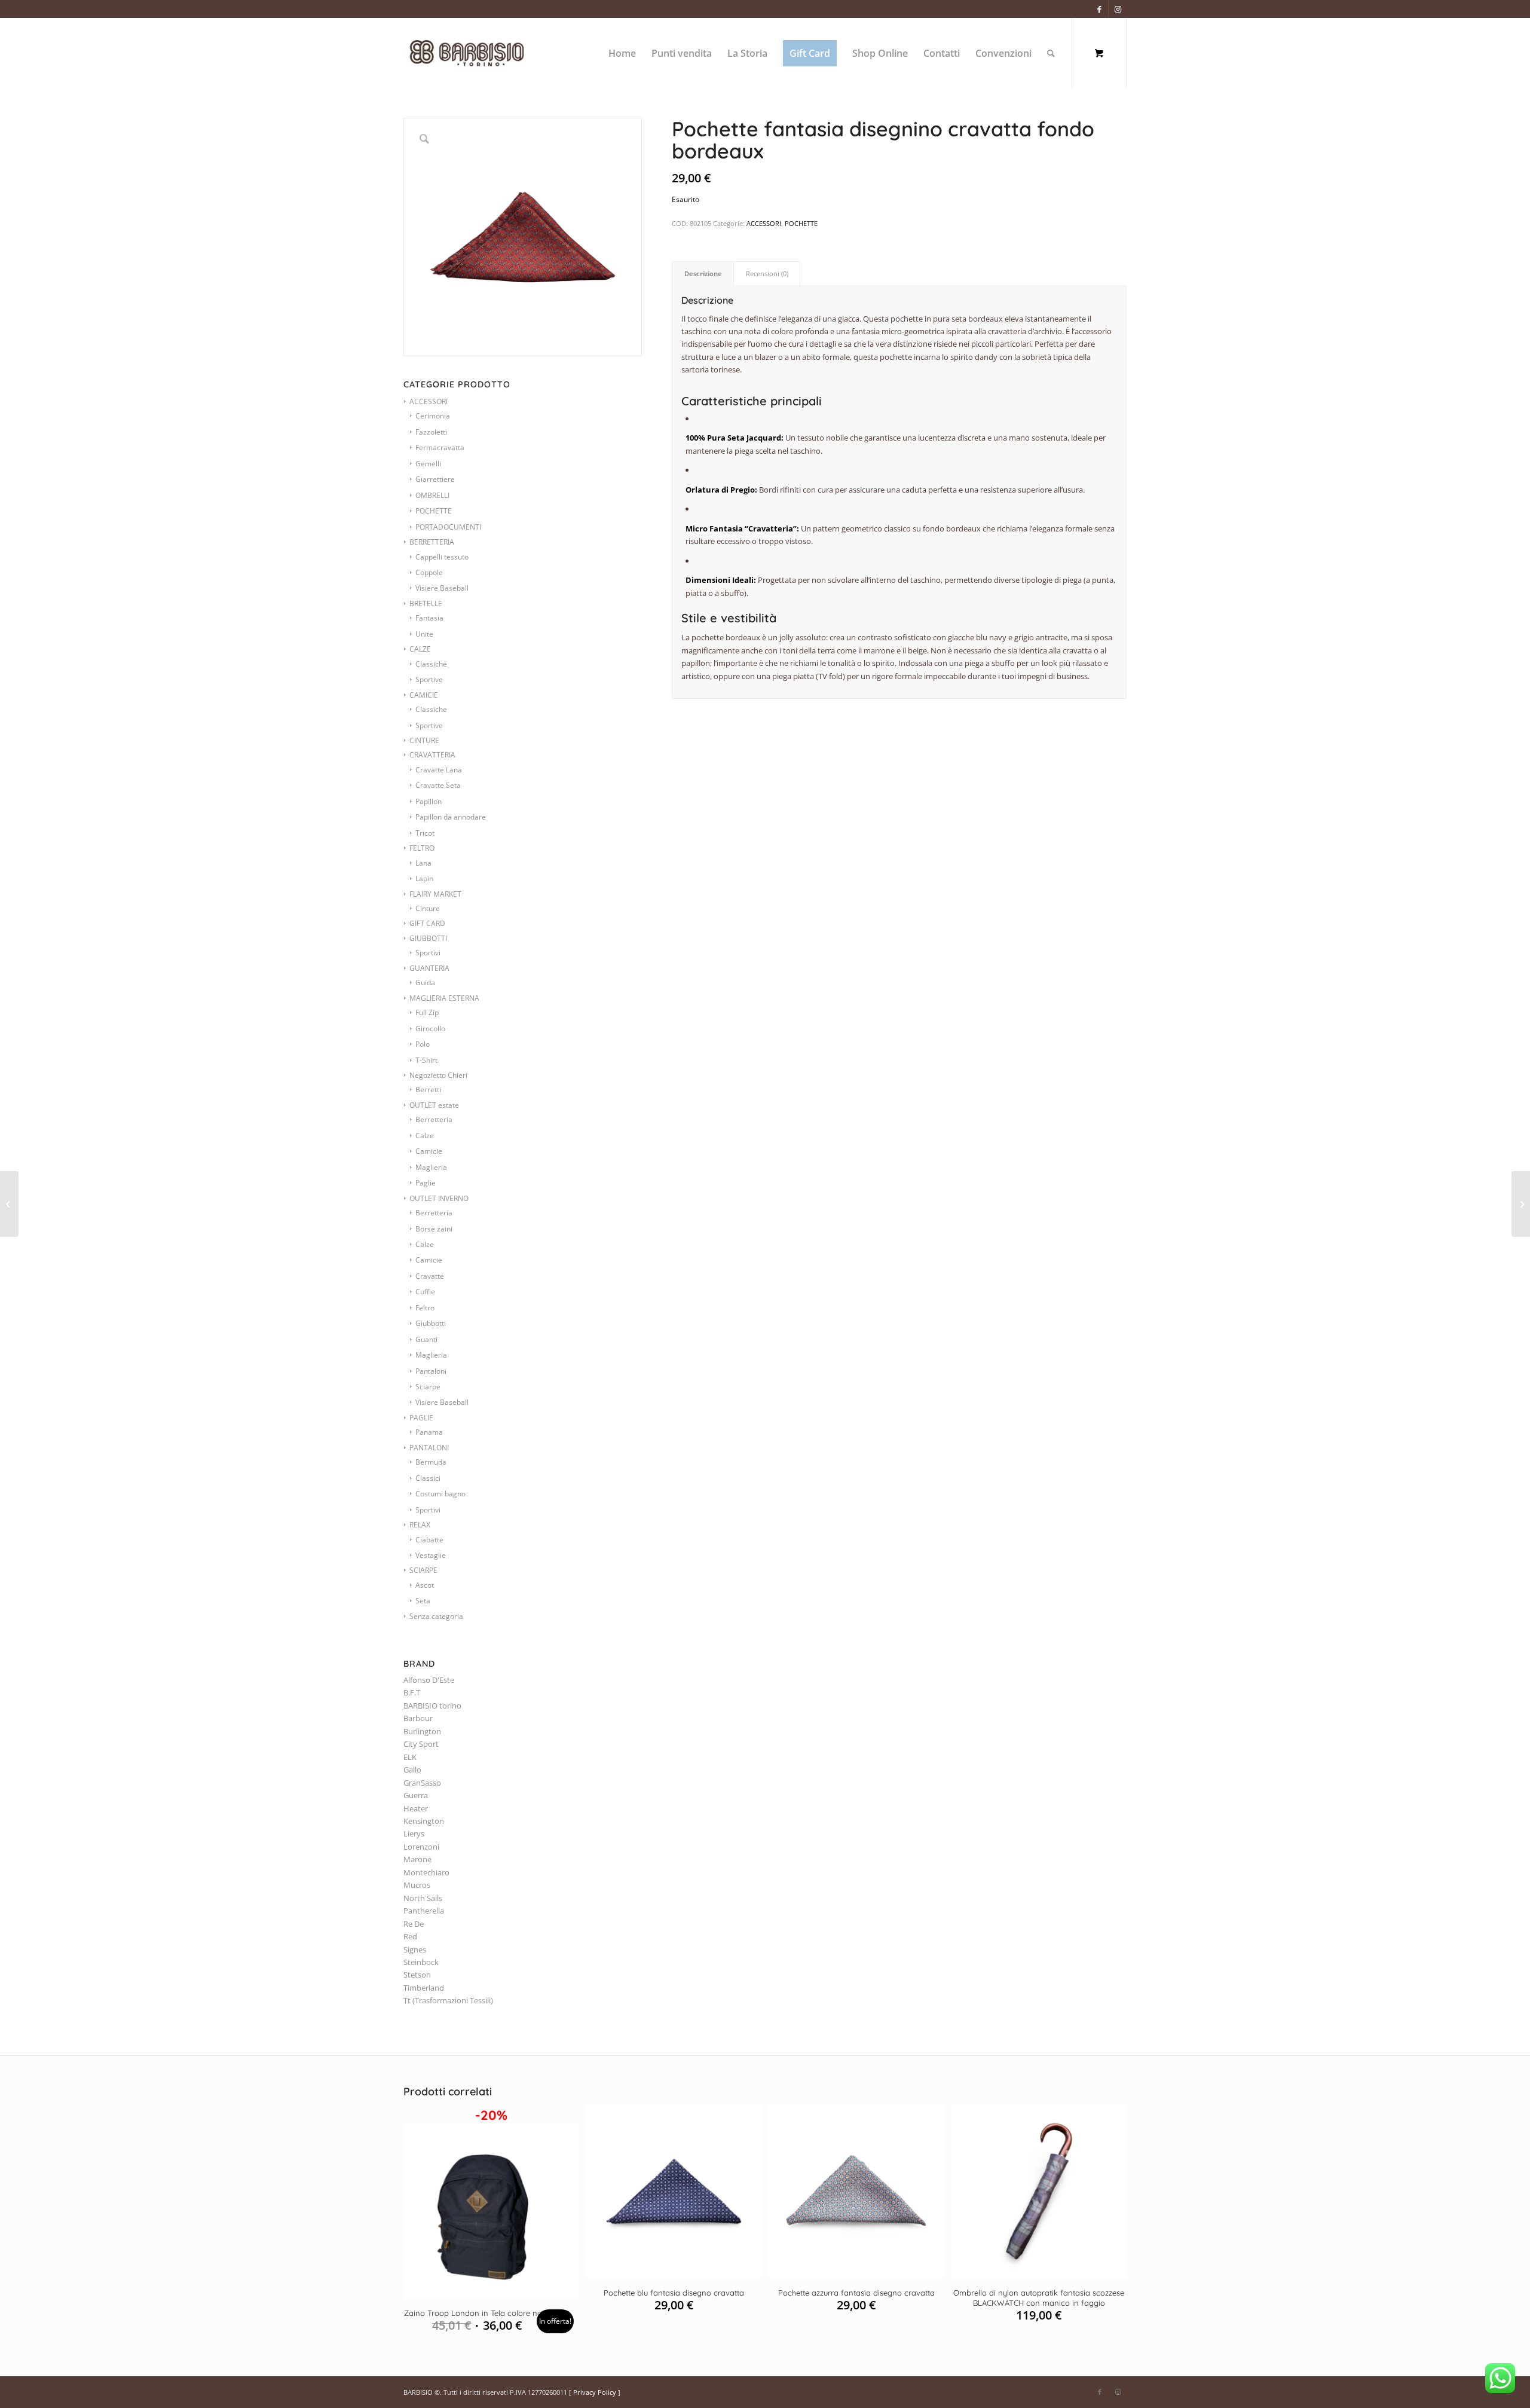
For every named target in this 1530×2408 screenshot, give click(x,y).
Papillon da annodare (451, 817)
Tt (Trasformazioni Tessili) (448, 2000)
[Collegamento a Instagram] (1118, 9)
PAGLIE (421, 1418)
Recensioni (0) (767, 274)
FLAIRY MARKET (435, 894)
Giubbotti (431, 1323)
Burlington (422, 1731)
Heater (416, 1808)
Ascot (425, 1585)
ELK (410, 1757)
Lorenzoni (421, 1847)
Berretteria (434, 1119)
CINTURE (424, 740)
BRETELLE (426, 603)
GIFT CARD (427, 923)
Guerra (416, 1795)
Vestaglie (431, 1555)
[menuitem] (622, 53)
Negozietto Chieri (438, 1075)
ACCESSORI (429, 401)
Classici (428, 1478)
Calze (425, 1136)
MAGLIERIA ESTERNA (444, 998)
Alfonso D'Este (429, 1680)
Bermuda (431, 1462)
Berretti (428, 1090)
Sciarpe (428, 1387)
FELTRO (422, 848)
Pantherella (424, 1911)
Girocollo (430, 1029)
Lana (423, 863)
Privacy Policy (595, 2392)
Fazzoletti (431, 432)
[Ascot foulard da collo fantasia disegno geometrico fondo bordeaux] (9, 1204)
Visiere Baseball (442, 588)
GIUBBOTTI (428, 938)
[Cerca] (1051, 53)
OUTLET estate (434, 1105)
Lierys (414, 1833)
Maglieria (431, 1167)
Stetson (417, 1975)
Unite (424, 634)
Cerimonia (433, 416)
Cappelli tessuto (442, 557)
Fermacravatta (440, 447)
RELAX (420, 1525)
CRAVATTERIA (432, 755)
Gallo (412, 1770)
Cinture (428, 908)
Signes (415, 1949)
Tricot (425, 833)
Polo (423, 1044)
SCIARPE (423, 1570)
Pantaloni (431, 1371)
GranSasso (422, 1783)
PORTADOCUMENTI (448, 527)
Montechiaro (426, 1872)
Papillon (429, 801)
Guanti (426, 1339)
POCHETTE (434, 511)
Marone (417, 1859)
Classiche (431, 664)
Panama (429, 1432)
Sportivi (428, 953)
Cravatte (430, 1276)
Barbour (418, 1718)
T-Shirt (426, 1060)
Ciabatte (429, 1540)
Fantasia (429, 618)
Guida (425, 983)
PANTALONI (429, 1448)
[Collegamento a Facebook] (1099, 9)
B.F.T (412, 1692)
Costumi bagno (440, 1494)
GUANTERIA (429, 968)
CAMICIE (424, 695)
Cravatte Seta (438, 785)
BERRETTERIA (432, 542)
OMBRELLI (432, 495)
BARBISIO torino (432, 1706)
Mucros (417, 1885)
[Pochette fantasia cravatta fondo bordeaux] (1521, 1204)
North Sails (423, 1898)
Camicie (429, 1151)
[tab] (703, 274)
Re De (414, 1924)
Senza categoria (436, 1616)
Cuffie (425, 1292)
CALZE (420, 649)
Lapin (424, 878)
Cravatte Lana (439, 770)
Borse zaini (434, 1229)
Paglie (426, 1183)
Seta (423, 1601)
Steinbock (421, 1962)
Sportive (429, 679)
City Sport (421, 1744)
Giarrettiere (435, 479)
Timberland (424, 1988)
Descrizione (703, 274)
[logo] (480, 53)
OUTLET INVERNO (439, 1198)
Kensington (424, 1821)
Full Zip (427, 1012)
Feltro (425, 1308)
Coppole (429, 572)
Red (410, 1936)
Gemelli (428, 464)
